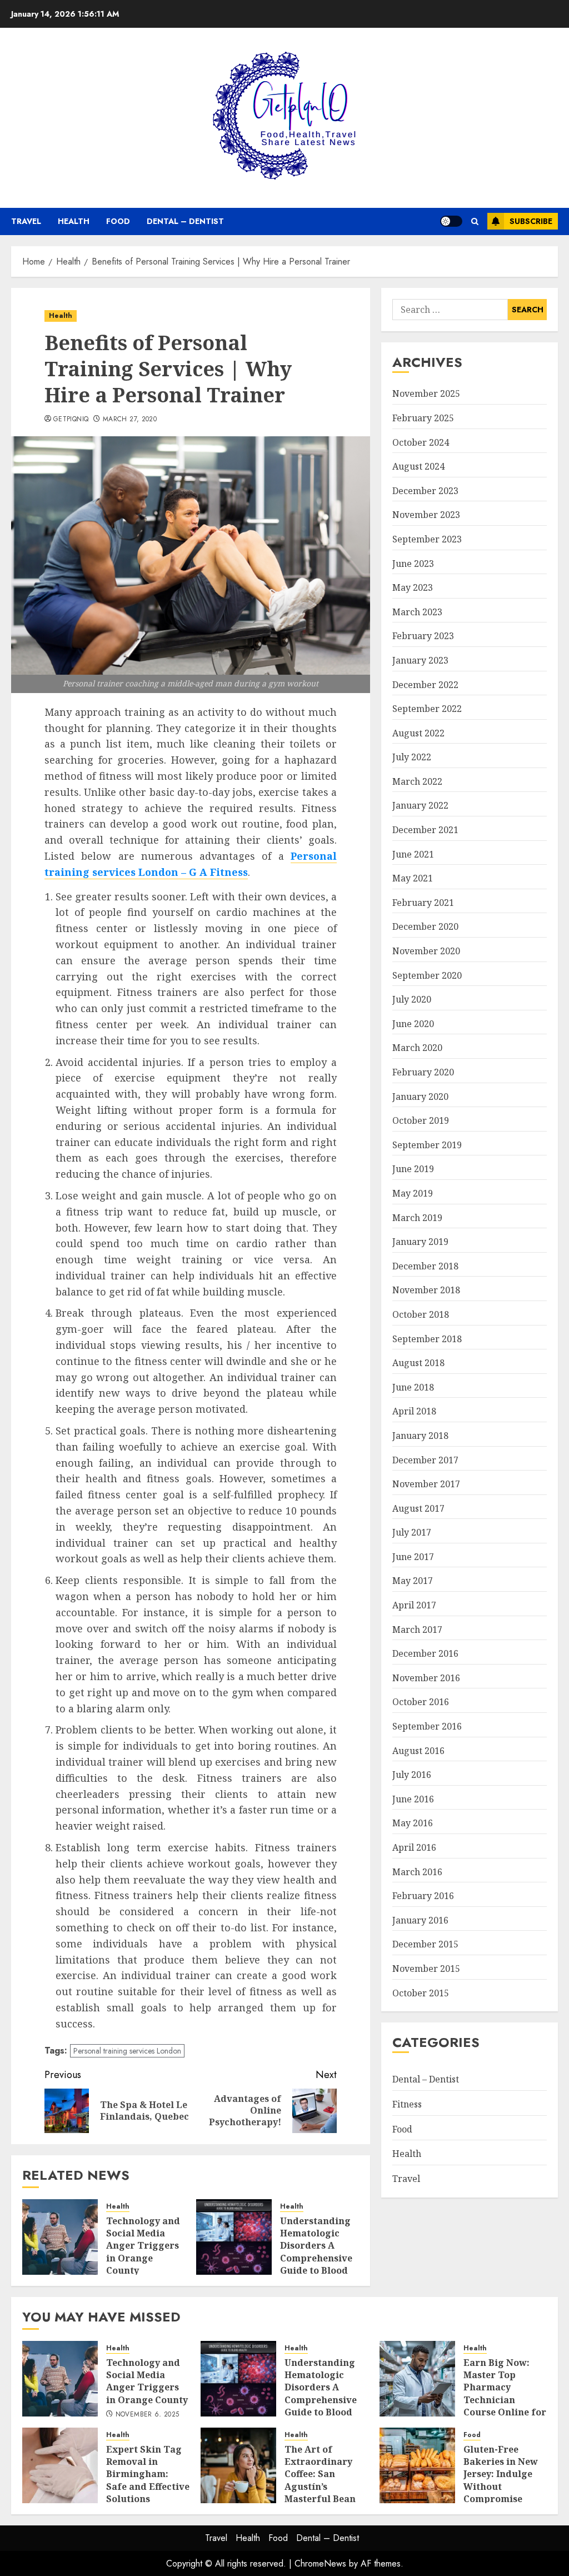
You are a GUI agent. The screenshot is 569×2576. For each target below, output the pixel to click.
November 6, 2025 (148, 2415)
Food (118, 221)
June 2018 (413, 1387)
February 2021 (423, 903)
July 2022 (412, 757)
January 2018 (420, 1436)
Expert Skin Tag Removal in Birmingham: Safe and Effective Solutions (148, 2474)
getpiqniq (71, 420)
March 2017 (417, 1630)
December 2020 (425, 926)
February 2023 (423, 636)
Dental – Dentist (185, 221)
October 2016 (421, 1702)
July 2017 (412, 1532)
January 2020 (420, 1097)
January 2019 (420, 1242)
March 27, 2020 (130, 420)
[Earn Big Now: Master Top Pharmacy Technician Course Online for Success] (417, 2379)
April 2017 (414, 1605)
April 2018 (414, 1411)
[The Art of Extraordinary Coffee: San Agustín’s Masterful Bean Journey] (238, 2465)
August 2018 (418, 1363)
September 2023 (427, 539)
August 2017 (418, 1508)
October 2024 (421, 442)
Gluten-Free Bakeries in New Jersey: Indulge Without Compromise (501, 2474)
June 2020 (413, 1024)
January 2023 (420, 660)
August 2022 (418, 733)
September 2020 (427, 975)
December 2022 (425, 685)
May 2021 (413, 878)
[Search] (475, 221)
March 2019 (417, 1218)
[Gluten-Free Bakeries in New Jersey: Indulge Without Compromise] (417, 2465)
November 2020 (426, 951)
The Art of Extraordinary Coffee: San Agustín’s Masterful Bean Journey (320, 2480)
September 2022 (427, 709)
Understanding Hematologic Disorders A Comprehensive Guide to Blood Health (316, 2252)
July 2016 (412, 1775)
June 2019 (413, 1169)
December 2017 (425, 1460)
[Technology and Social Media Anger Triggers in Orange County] (60, 2237)
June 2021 (413, 854)
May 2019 (413, 1193)
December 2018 (425, 1266)
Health (74, 221)
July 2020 (412, 999)
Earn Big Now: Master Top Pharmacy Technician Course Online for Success (505, 2394)
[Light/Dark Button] (451, 221)
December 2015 (425, 1944)
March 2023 (417, 612)
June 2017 (413, 1557)
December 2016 (425, 1653)
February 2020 (423, 1072)
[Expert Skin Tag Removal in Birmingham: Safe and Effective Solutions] (60, 2465)
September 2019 (427, 1145)
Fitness (407, 2104)
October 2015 (421, 1993)
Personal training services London (127, 2051)
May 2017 (413, 1581)
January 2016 (420, 1920)
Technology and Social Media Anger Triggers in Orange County (143, 2246)
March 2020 (417, 1048)
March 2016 (417, 1872)
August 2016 (418, 1751)
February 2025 (423, 418)
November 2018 (426, 1290)
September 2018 (427, 1339)
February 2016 (423, 1896)
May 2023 (413, 587)
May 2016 (413, 1823)
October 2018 (421, 1314)
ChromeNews (320, 2563)
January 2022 (420, 805)
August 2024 (418, 466)
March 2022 (417, 781)
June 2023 (413, 564)
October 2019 (421, 1120)
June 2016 (413, 1799)
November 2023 (426, 515)
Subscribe (531, 221)
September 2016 (427, 1726)
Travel (26, 221)
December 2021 (425, 830)
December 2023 (425, 491)
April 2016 (414, 1847)
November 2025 (426, 393)
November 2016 (426, 1678)
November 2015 (426, 1969)
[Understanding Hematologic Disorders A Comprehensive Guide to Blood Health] (234, 2237)
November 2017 (426, 1484)
